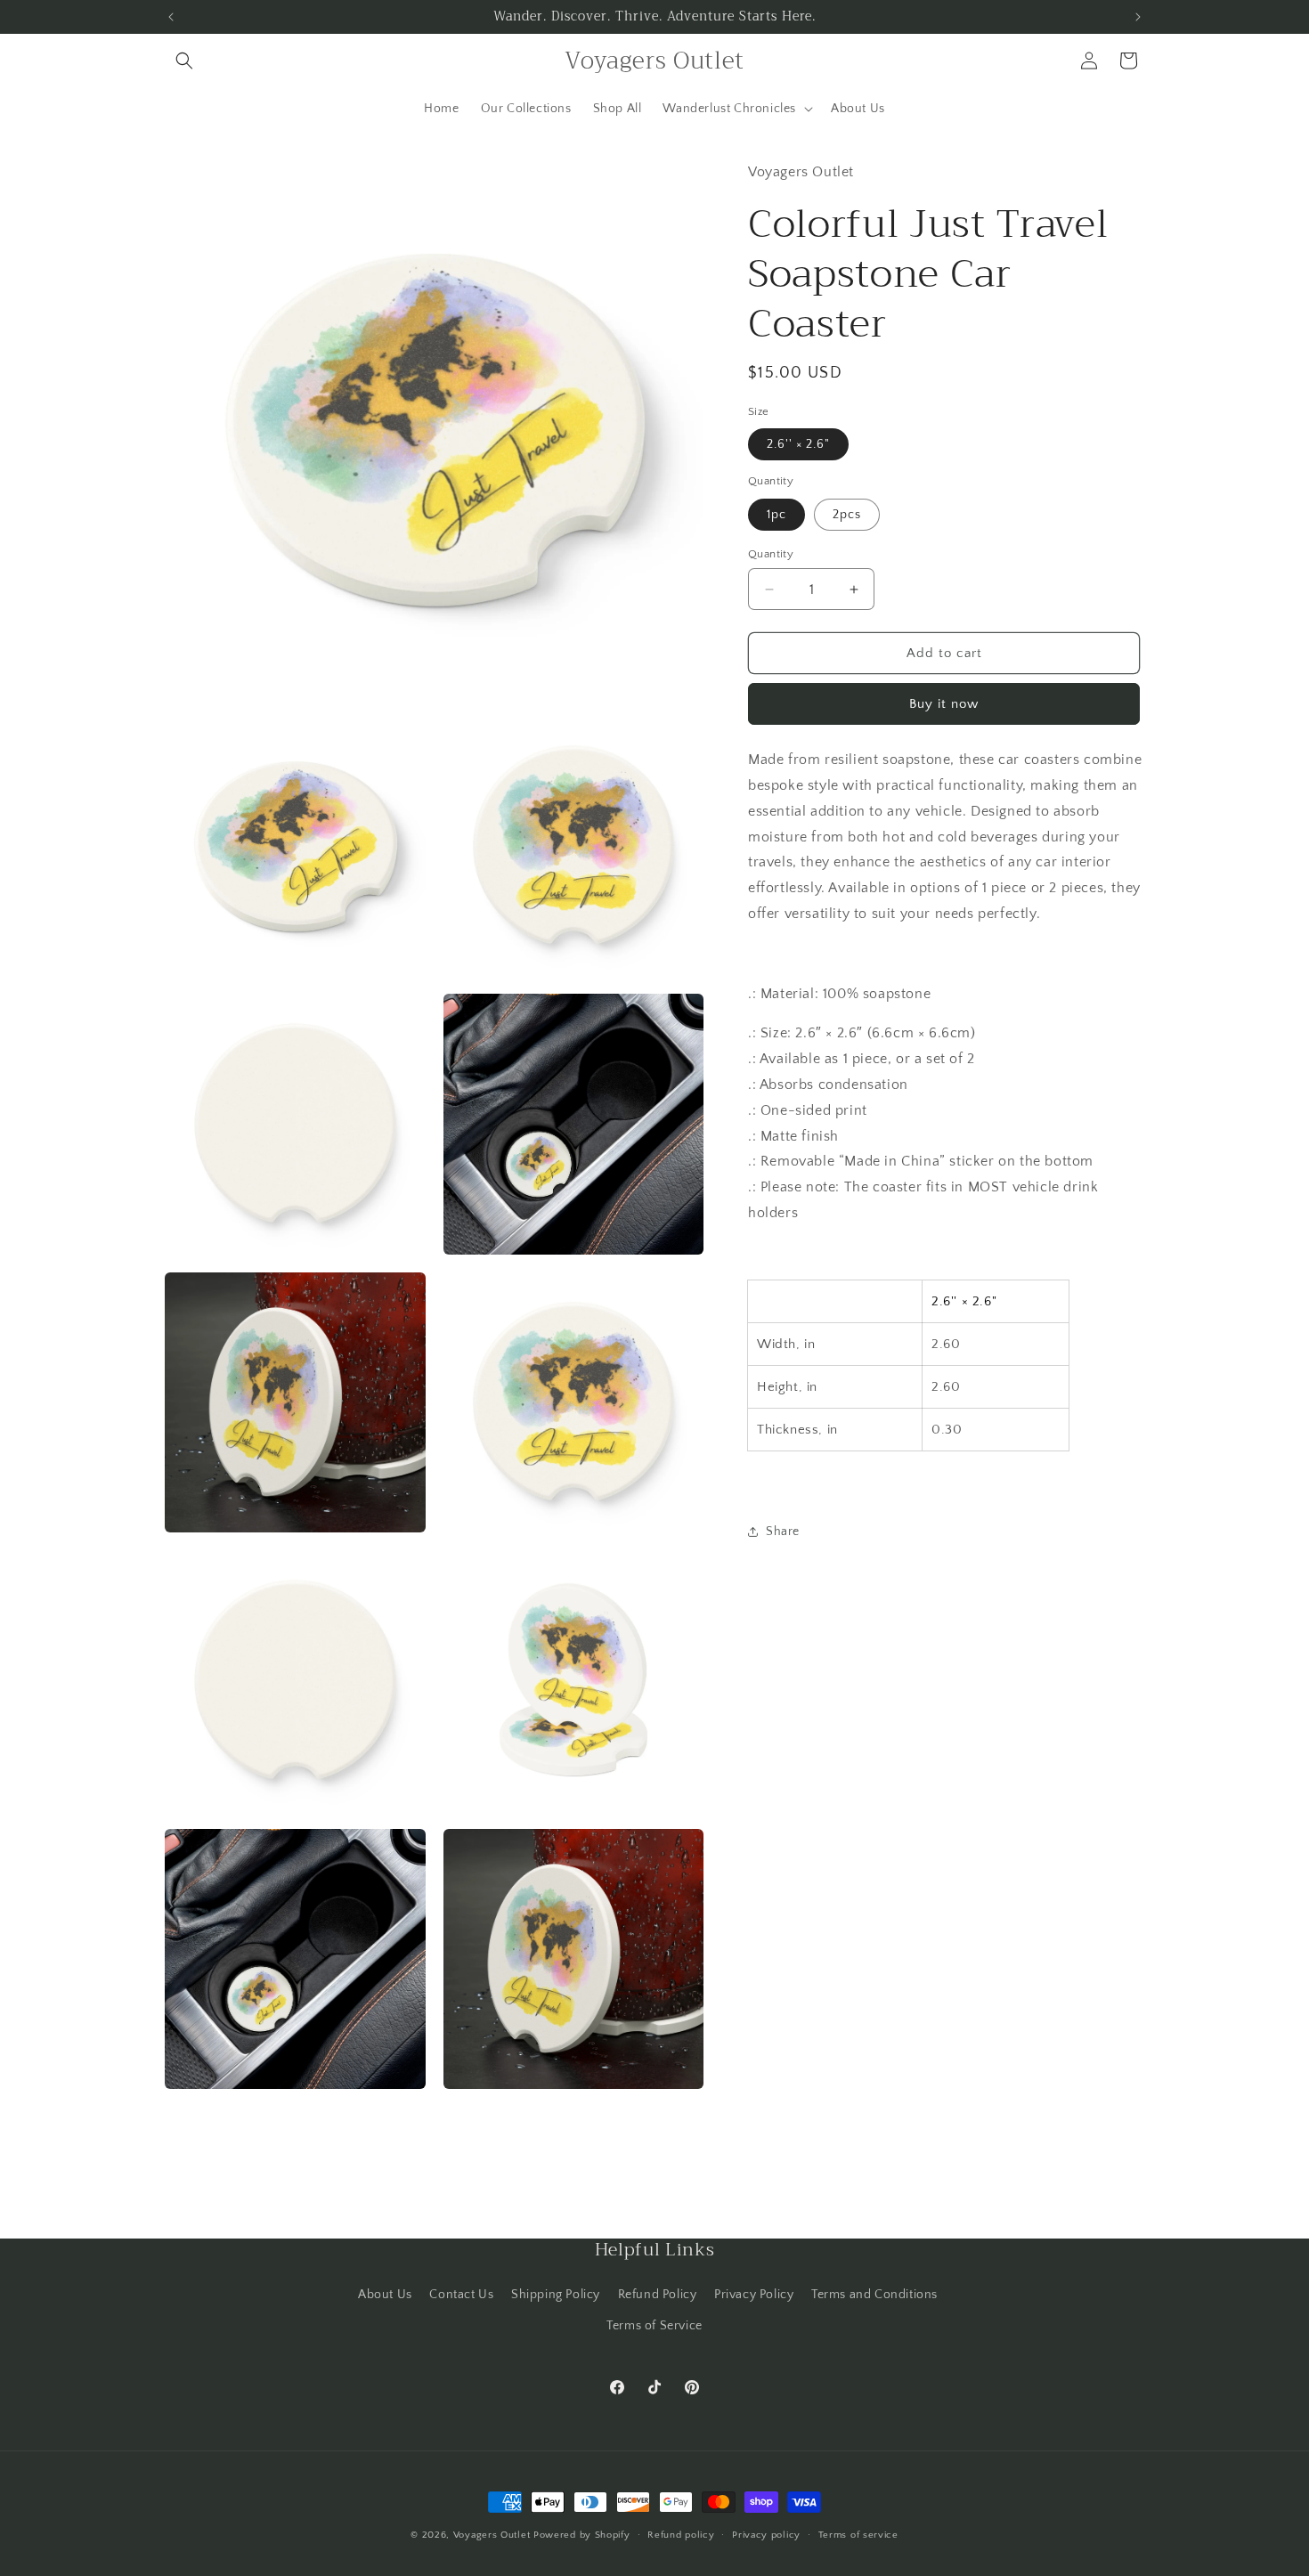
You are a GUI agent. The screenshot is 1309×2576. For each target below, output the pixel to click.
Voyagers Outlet (492, 2535)
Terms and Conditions (874, 2295)
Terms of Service (654, 2326)
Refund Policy (658, 2295)
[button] (184, 61)
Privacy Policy (754, 2295)
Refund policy (681, 2535)
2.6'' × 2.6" (798, 444)
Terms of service (858, 2535)
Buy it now (944, 704)
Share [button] (783, 1532)
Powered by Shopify (582, 2535)
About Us (385, 2295)
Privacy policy (766, 2535)
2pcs (847, 515)
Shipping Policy (556, 2295)
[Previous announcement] (171, 17)
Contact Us (461, 2295)
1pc (776, 515)
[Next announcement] (1138, 17)
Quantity (771, 554)
